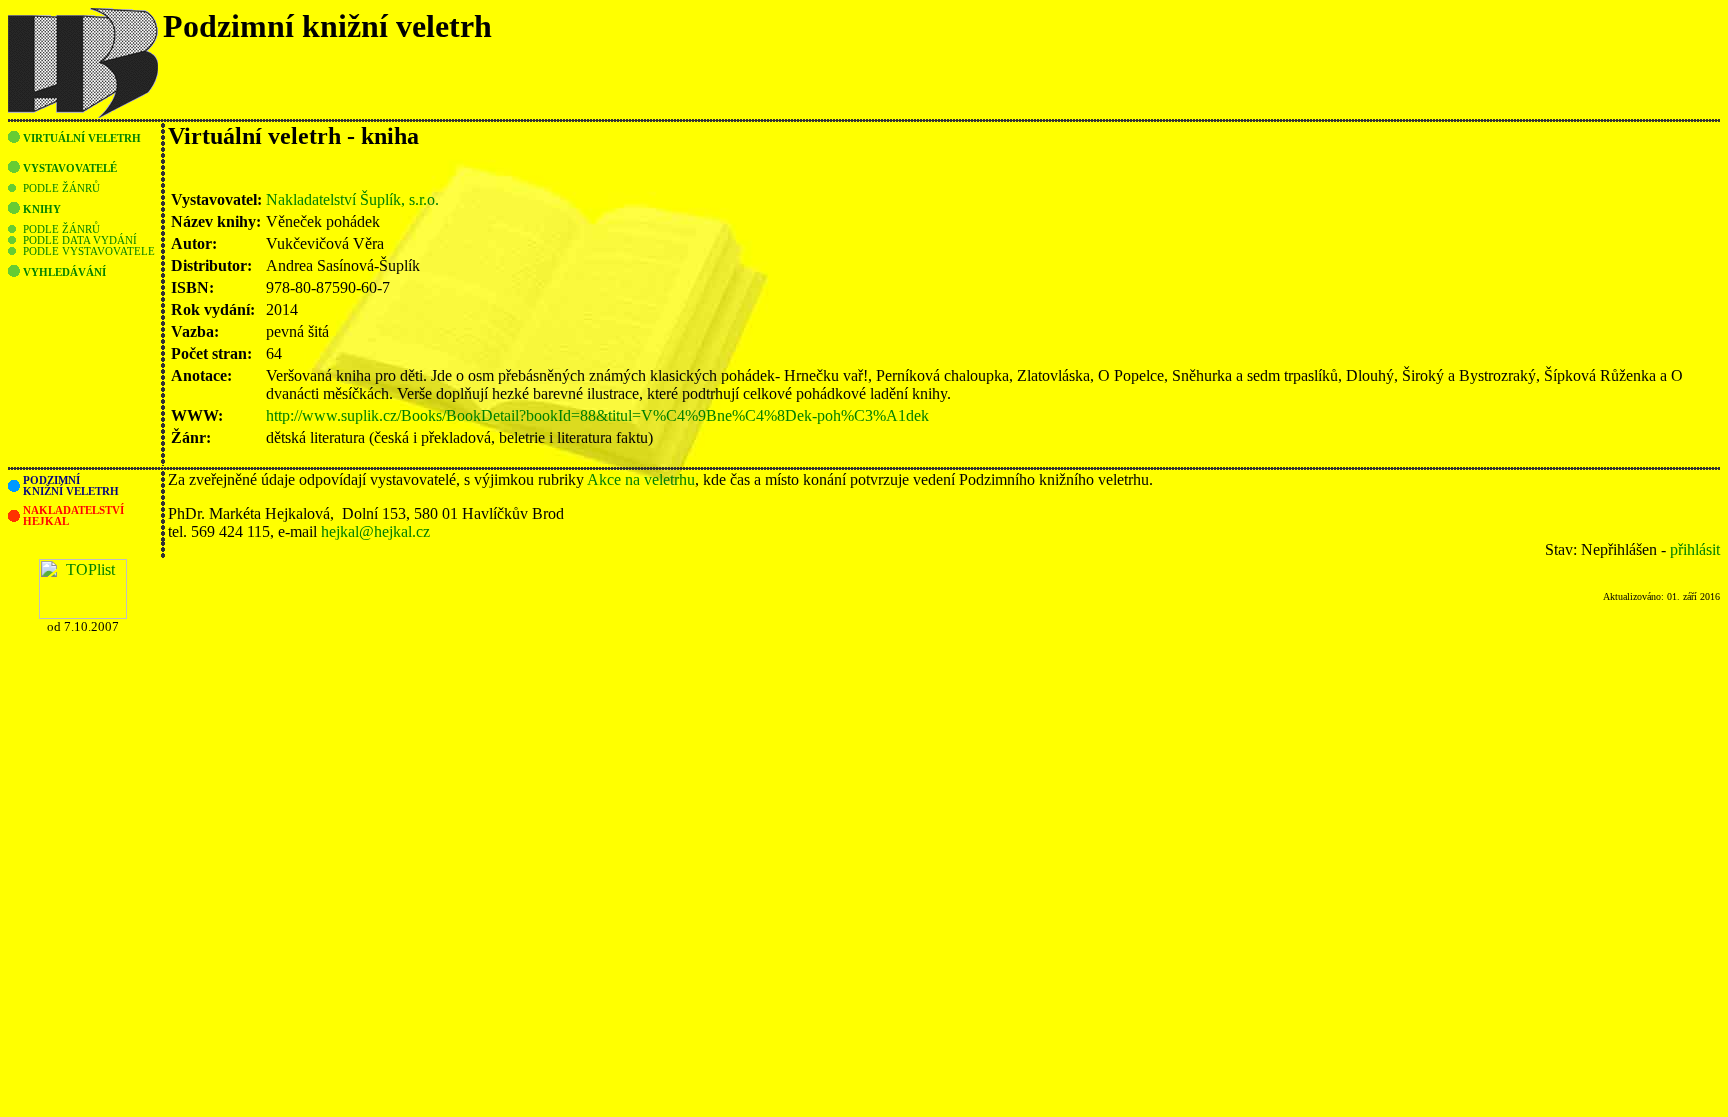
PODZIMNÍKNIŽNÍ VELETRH (71, 486)
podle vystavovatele (89, 251)
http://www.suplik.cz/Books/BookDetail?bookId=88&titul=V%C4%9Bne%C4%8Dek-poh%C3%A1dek (597, 415)
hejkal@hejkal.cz (375, 531)
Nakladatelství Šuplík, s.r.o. (352, 199)
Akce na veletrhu (641, 479)
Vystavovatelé (70, 168)
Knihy (42, 209)
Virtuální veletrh (82, 138)
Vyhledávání (64, 272)
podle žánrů (61, 188)
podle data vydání (80, 240)
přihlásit (1695, 549)
